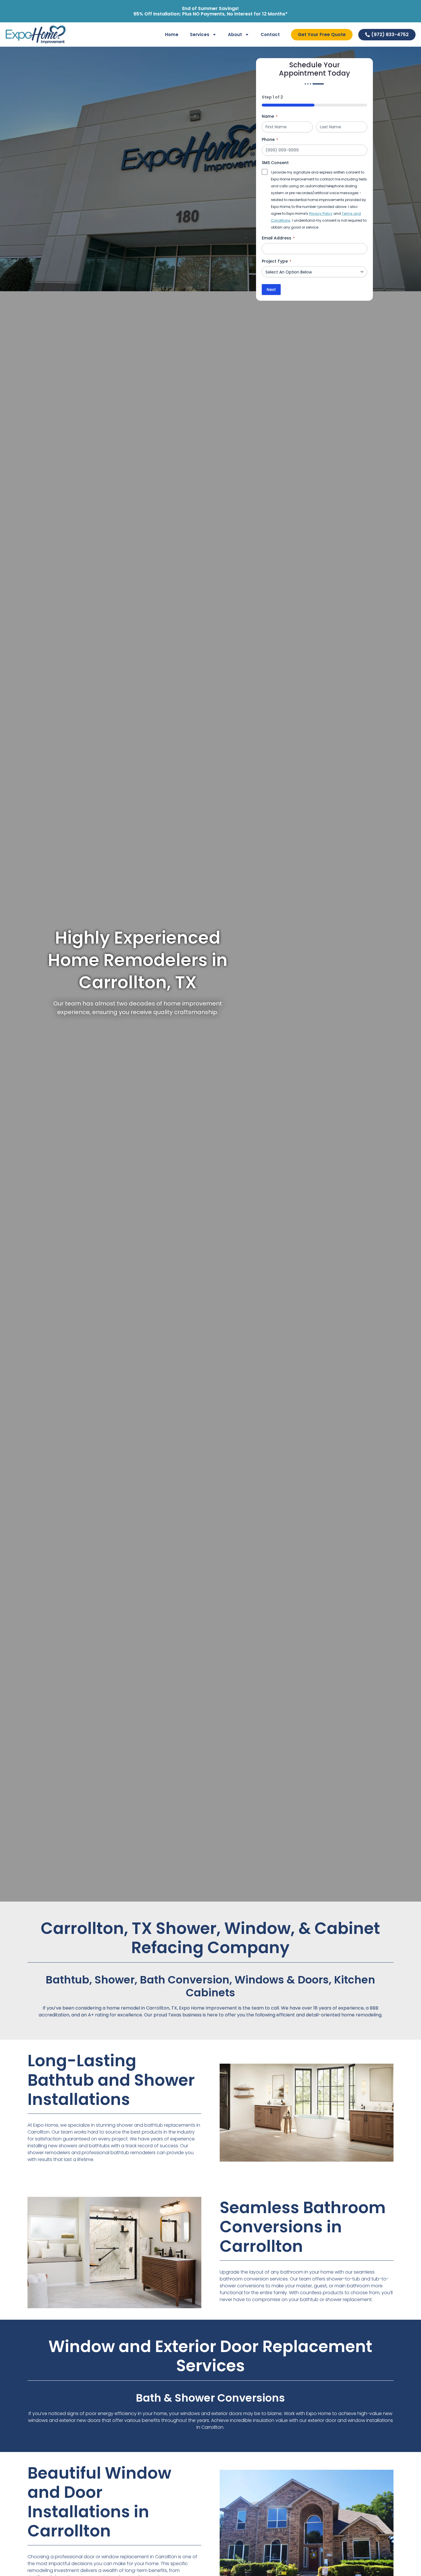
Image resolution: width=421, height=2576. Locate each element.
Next (271, 290)
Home (172, 35)
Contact (270, 35)
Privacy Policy (321, 213)
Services (200, 35)
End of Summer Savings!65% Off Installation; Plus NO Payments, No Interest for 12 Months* (210, 11)
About (235, 35)
